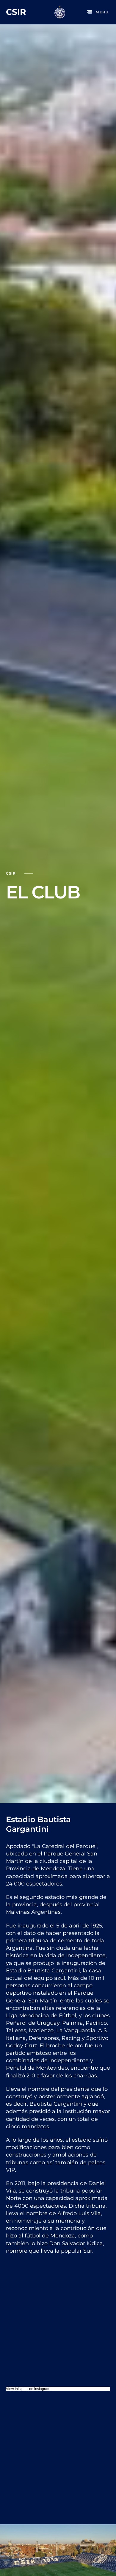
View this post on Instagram (28, 2389)
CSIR (16, 12)
